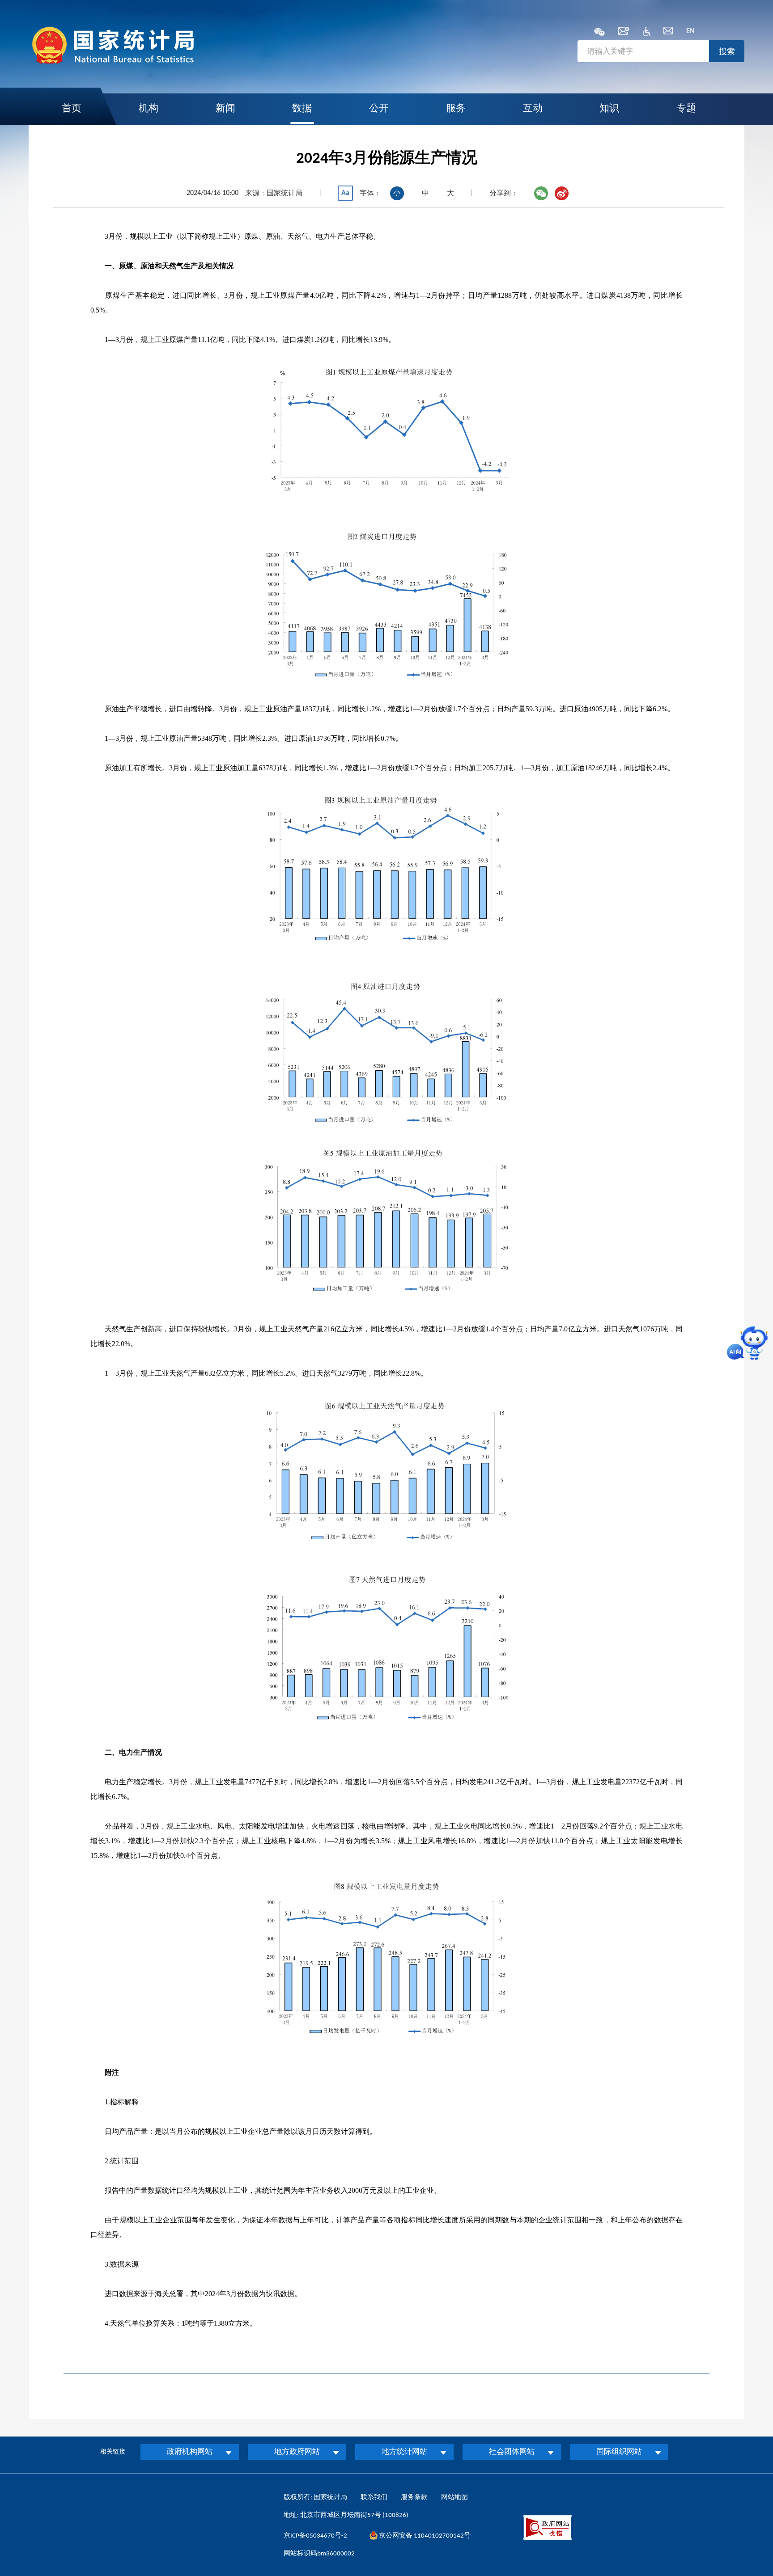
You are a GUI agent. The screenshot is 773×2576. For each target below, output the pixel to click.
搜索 (727, 51)
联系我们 (374, 2498)
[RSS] (624, 33)
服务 (456, 109)
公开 (379, 109)
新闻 (225, 109)
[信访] (668, 33)
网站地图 (454, 2498)
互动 (533, 109)
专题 (686, 109)
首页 (72, 109)
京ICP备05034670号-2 (315, 2536)
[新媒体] (599, 33)
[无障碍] (647, 34)
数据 (302, 109)
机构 (149, 109)
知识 (609, 109)
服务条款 (414, 2498)
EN (690, 31)
